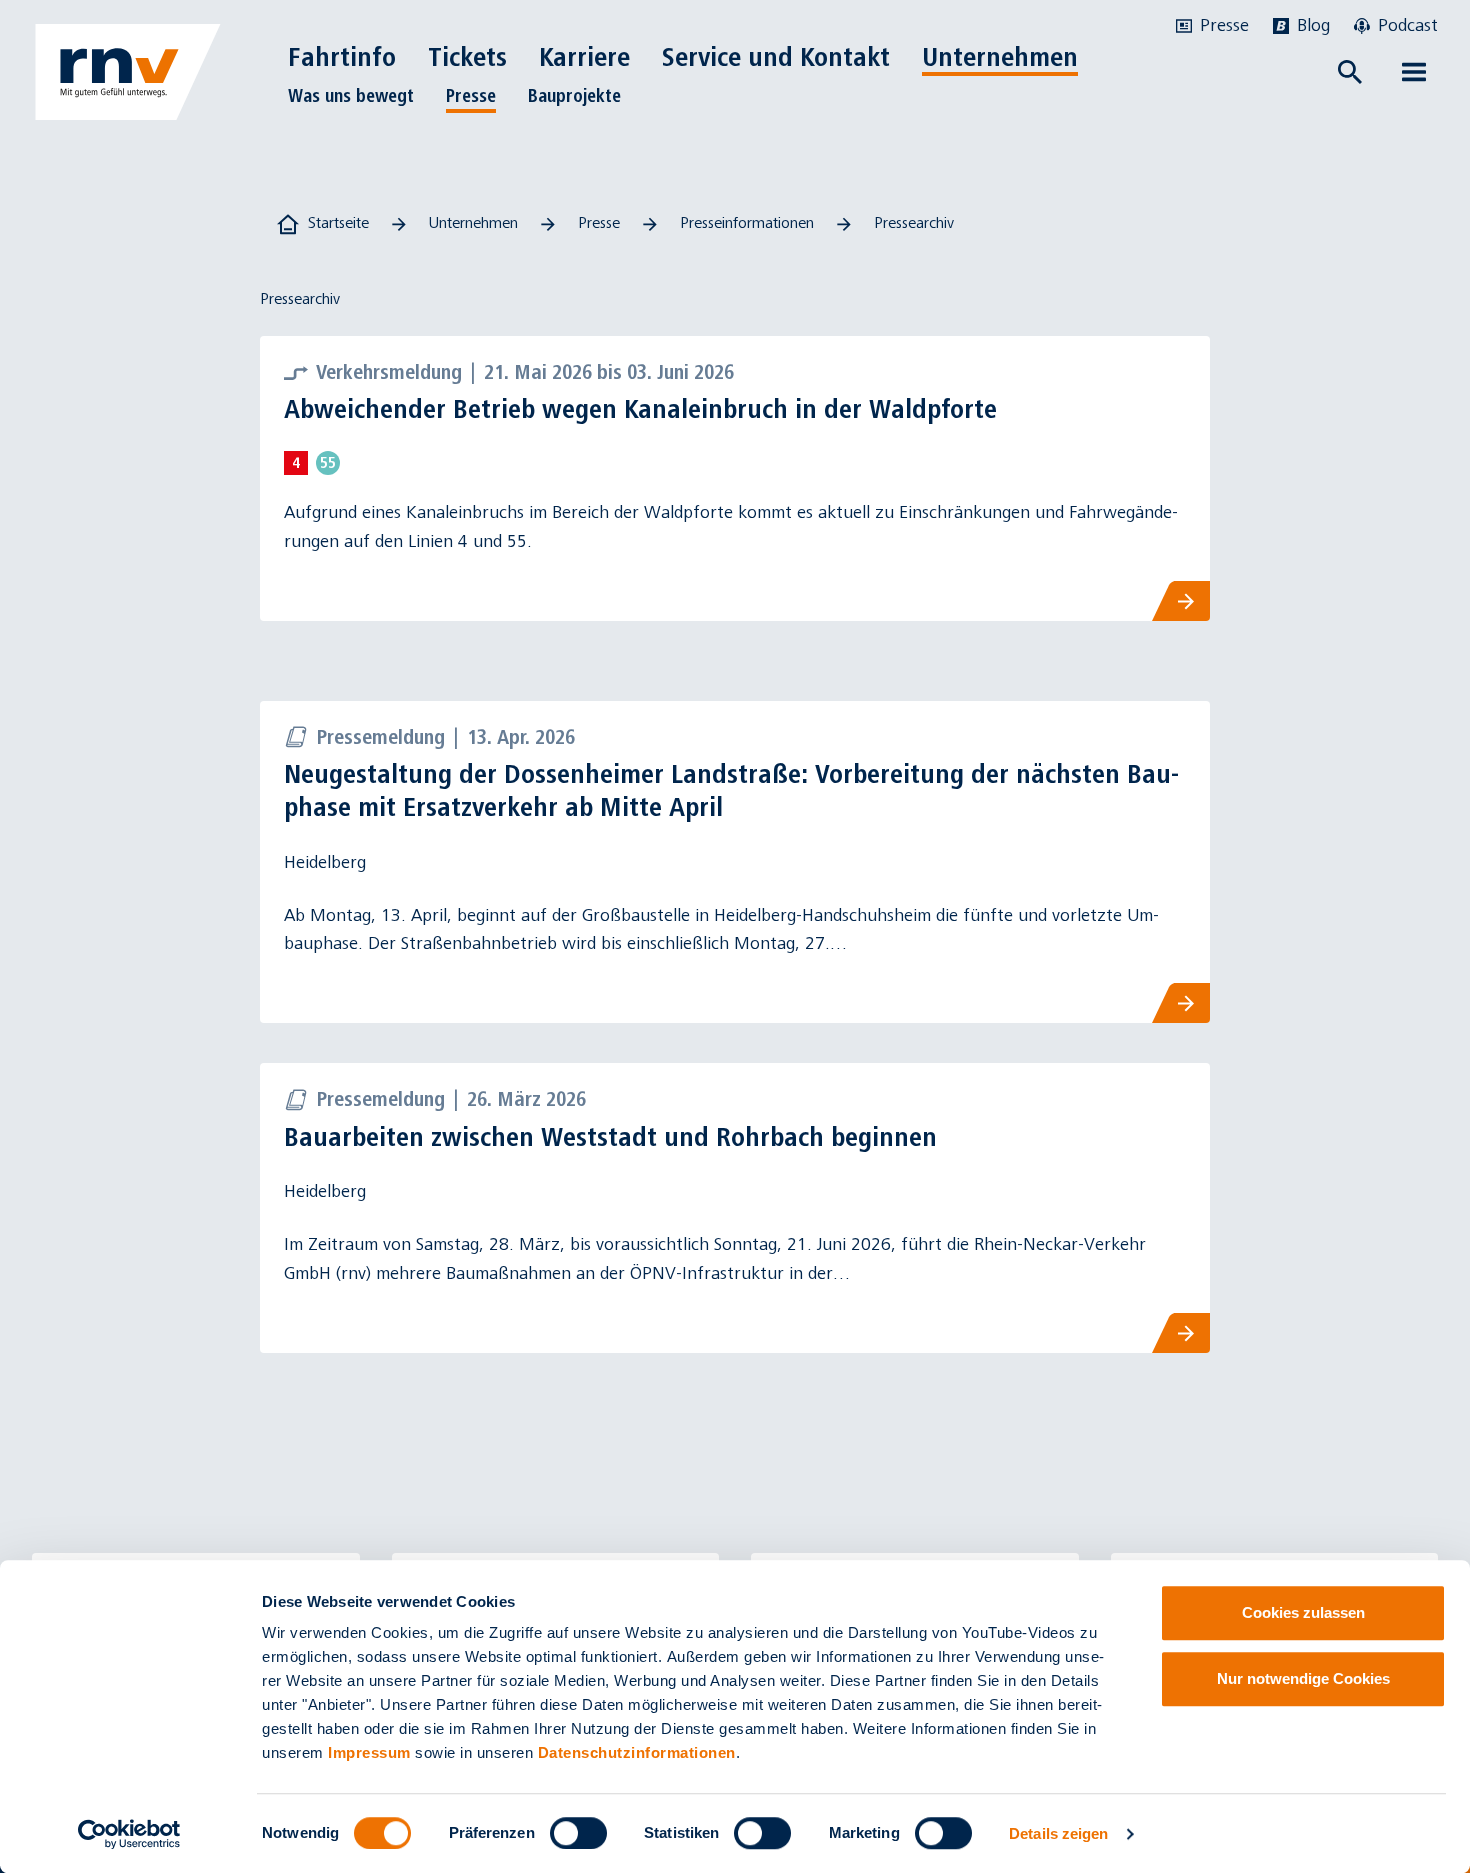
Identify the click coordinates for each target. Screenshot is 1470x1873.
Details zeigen (1058, 1833)
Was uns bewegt (351, 96)
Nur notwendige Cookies (1303, 1678)
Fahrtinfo (342, 57)
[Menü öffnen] (1414, 72)
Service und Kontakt (776, 57)
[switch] (578, 1833)
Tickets (467, 57)
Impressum (369, 1752)
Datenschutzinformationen (637, 1752)
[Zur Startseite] (128, 72)
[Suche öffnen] (1350, 72)
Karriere (584, 57)
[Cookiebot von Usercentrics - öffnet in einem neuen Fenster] (129, 1834)
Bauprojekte (574, 96)
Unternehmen (1000, 57)
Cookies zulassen (1303, 1612)
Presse (471, 96)
